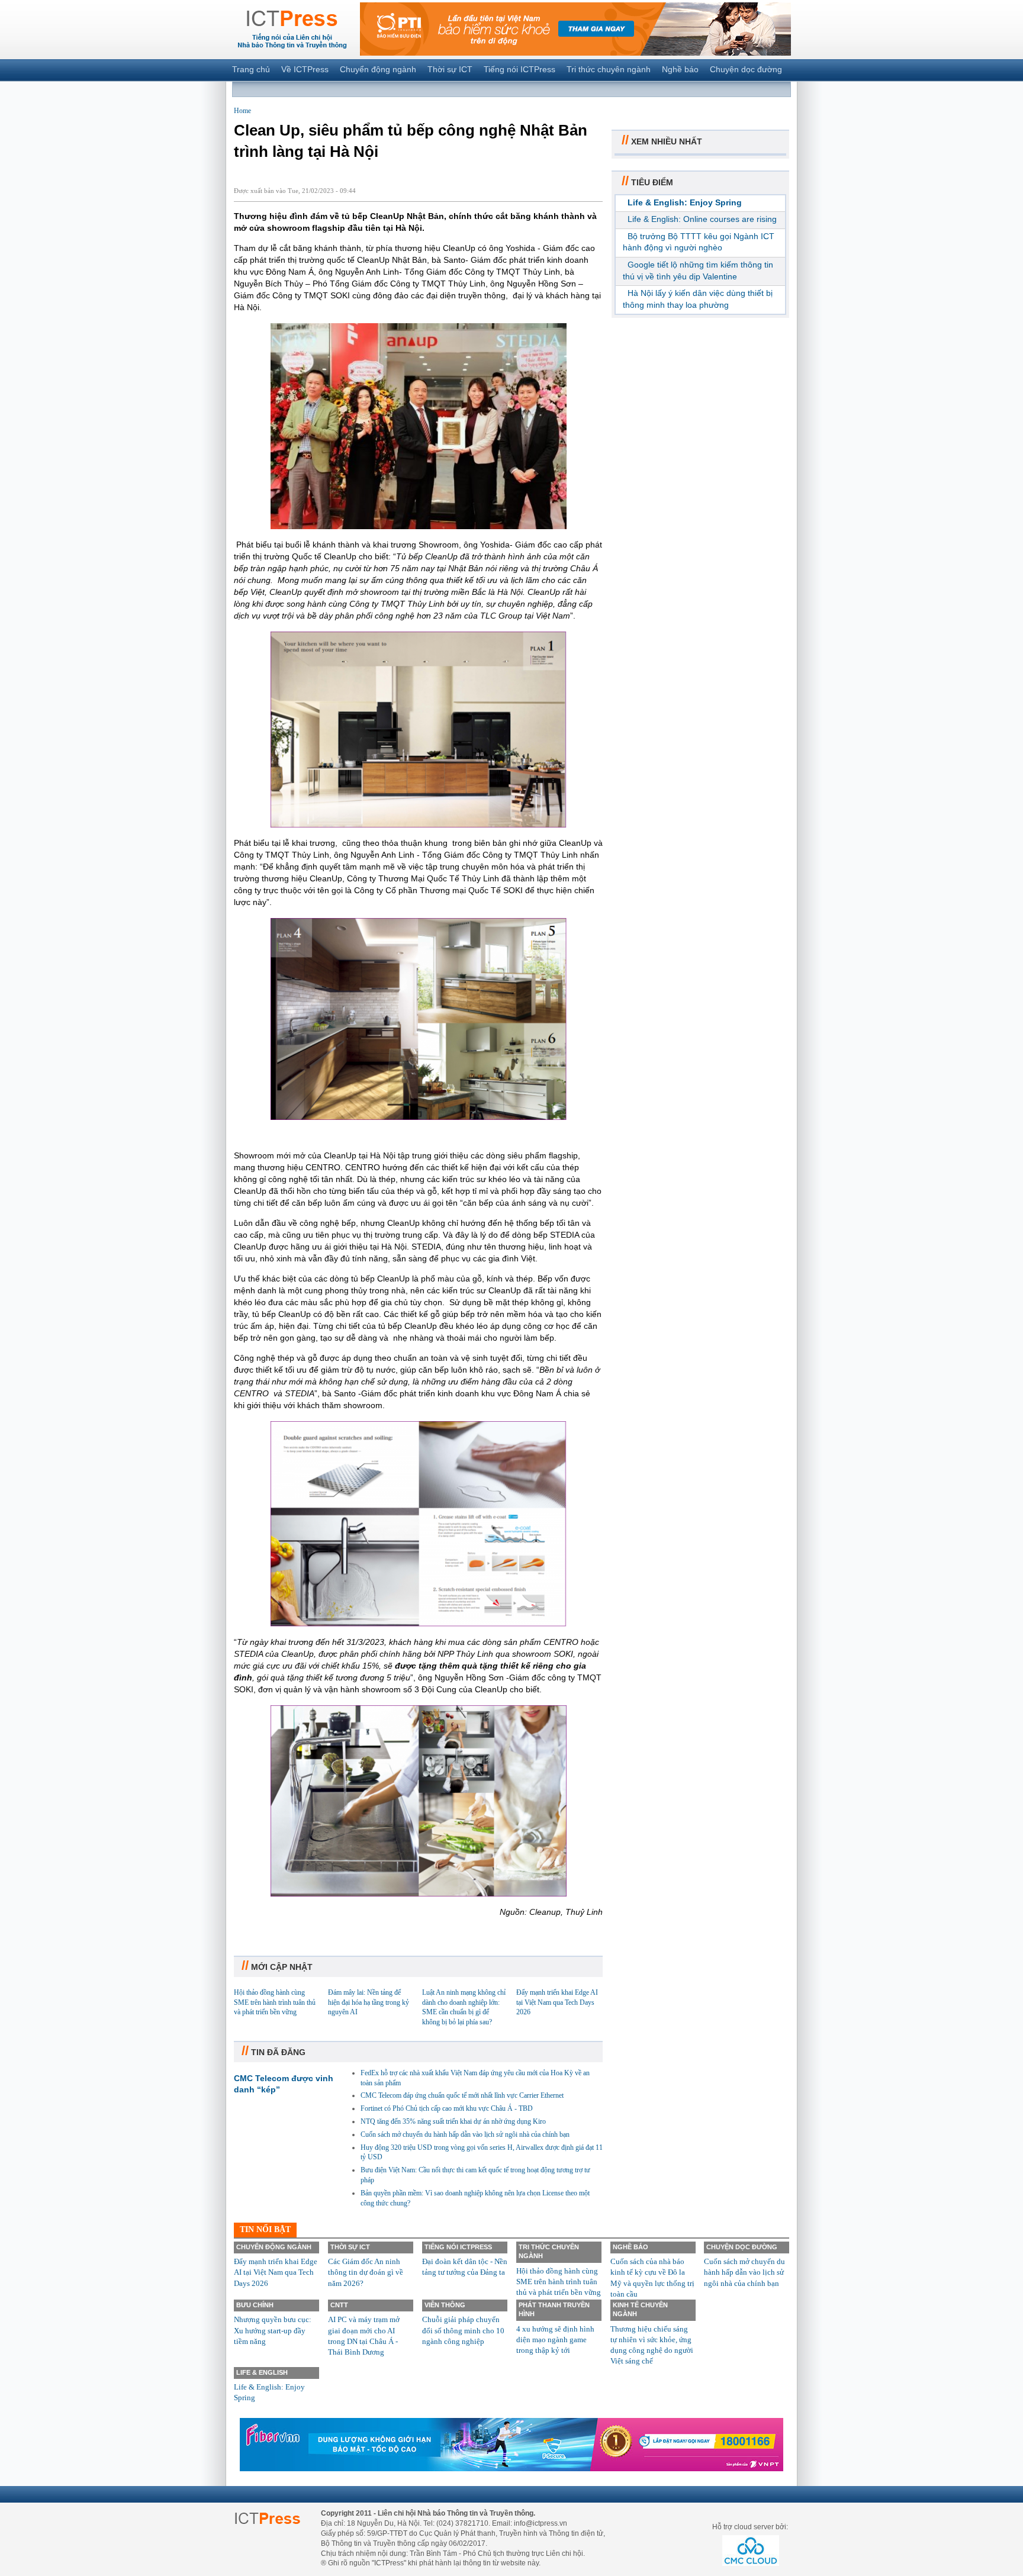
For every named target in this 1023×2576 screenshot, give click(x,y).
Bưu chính (255, 2305)
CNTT (339, 2305)
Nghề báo (680, 69)
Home (242, 111)
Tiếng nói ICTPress (519, 69)
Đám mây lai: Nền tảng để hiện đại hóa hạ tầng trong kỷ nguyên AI (369, 2002)
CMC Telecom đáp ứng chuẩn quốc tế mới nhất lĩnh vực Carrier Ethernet (462, 2095)
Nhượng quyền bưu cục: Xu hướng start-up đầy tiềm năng (273, 2330)
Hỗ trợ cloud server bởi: (750, 2527)
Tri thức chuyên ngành (609, 69)
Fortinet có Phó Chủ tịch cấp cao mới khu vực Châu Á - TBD (447, 2108)
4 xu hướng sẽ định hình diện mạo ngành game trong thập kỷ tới (555, 2340)
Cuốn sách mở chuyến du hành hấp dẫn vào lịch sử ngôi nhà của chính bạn (465, 2134)
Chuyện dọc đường (746, 69)
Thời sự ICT (450, 69)
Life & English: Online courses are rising (702, 219)
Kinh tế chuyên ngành (640, 2309)
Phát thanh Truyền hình (554, 2309)
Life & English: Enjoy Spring (685, 202)
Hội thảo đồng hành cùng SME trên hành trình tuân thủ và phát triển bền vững (275, 2002)
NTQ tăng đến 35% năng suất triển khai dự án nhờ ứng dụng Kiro (453, 2121)
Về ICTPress (305, 69)
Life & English (262, 2372)
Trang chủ (251, 69)
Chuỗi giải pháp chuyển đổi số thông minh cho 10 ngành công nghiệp (463, 2330)
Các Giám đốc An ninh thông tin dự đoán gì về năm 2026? (366, 2272)
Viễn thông (445, 2305)
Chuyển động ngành (378, 69)
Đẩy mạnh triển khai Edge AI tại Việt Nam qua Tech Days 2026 (557, 2002)
